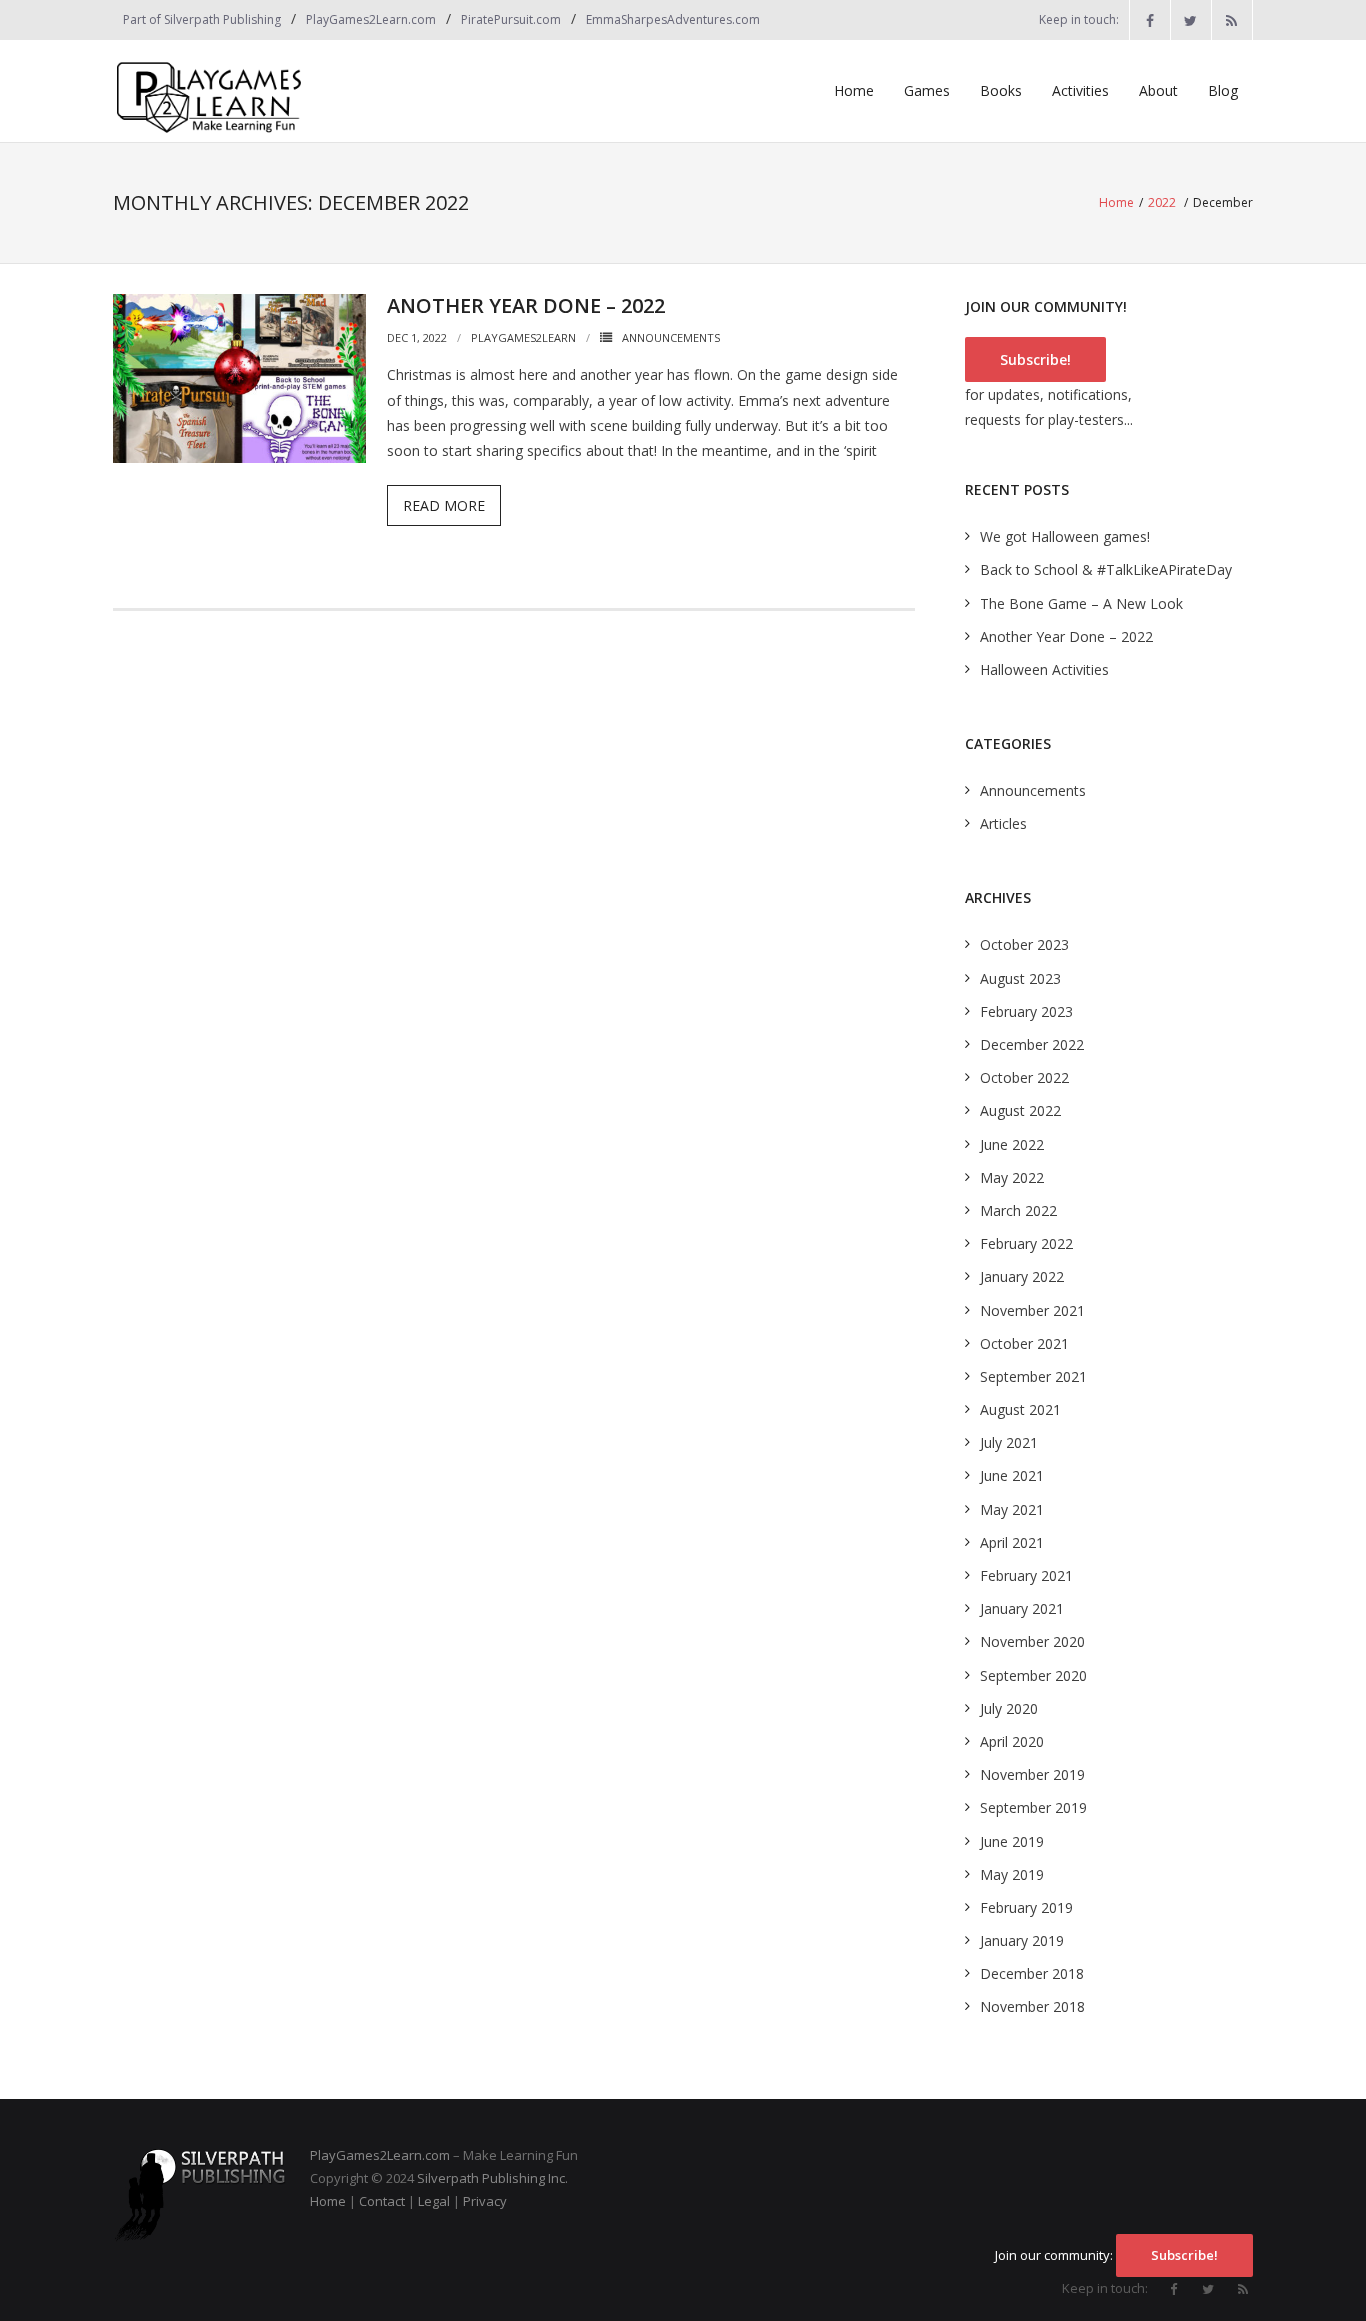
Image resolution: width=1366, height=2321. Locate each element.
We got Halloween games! (1065, 536)
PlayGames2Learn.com (371, 19)
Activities (1080, 90)
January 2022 (1022, 1276)
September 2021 (1033, 1376)
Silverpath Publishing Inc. (492, 2178)
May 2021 (1012, 1509)
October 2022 (1024, 1077)
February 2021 (1026, 1575)
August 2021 (1020, 1409)
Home (854, 90)
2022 (1162, 202)
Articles (1003, 823)
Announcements (671, 337)
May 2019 (1012, 1874)
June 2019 (1012, 1841)
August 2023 (1020, 978)
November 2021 (1032, 1310)
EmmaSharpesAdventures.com (673, 19)
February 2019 (1026, 1907)
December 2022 (1032, 1044)
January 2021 (1022, 1608)
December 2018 (1032, 1973)
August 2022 (1020, 1110)
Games (927, 90)
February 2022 (1026, 1243)
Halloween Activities (1044, 669)
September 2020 (1033, 1675)
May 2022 (1012, 1177)
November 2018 (1032, 2006)
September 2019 (1033, 1807)
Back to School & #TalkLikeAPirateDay (1106, 569)
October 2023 (1024, 944)
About (1158, 90)
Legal (434, 2201)
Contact (382, 2201)
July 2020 (1009, 1708)
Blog (1223, 90)
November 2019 (1032, 1774)
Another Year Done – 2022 (526, 305)
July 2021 (1009, 1442)
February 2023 (1026, 1011)
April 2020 (1012, 1741)
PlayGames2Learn (523, 337)
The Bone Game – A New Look (1081, 603)
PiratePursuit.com (511, 19)
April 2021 (1012, 1542)
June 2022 (1012, 1144)
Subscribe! (1035, 359)
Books (1001, 90)
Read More (444, 505)
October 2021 (1024, 1343)
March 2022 (1018, 1210)
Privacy (485, 2201)
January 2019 (1022, 1940)
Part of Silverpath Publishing (202, 19)
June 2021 (1012, 1475)
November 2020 (1032, 1641)
